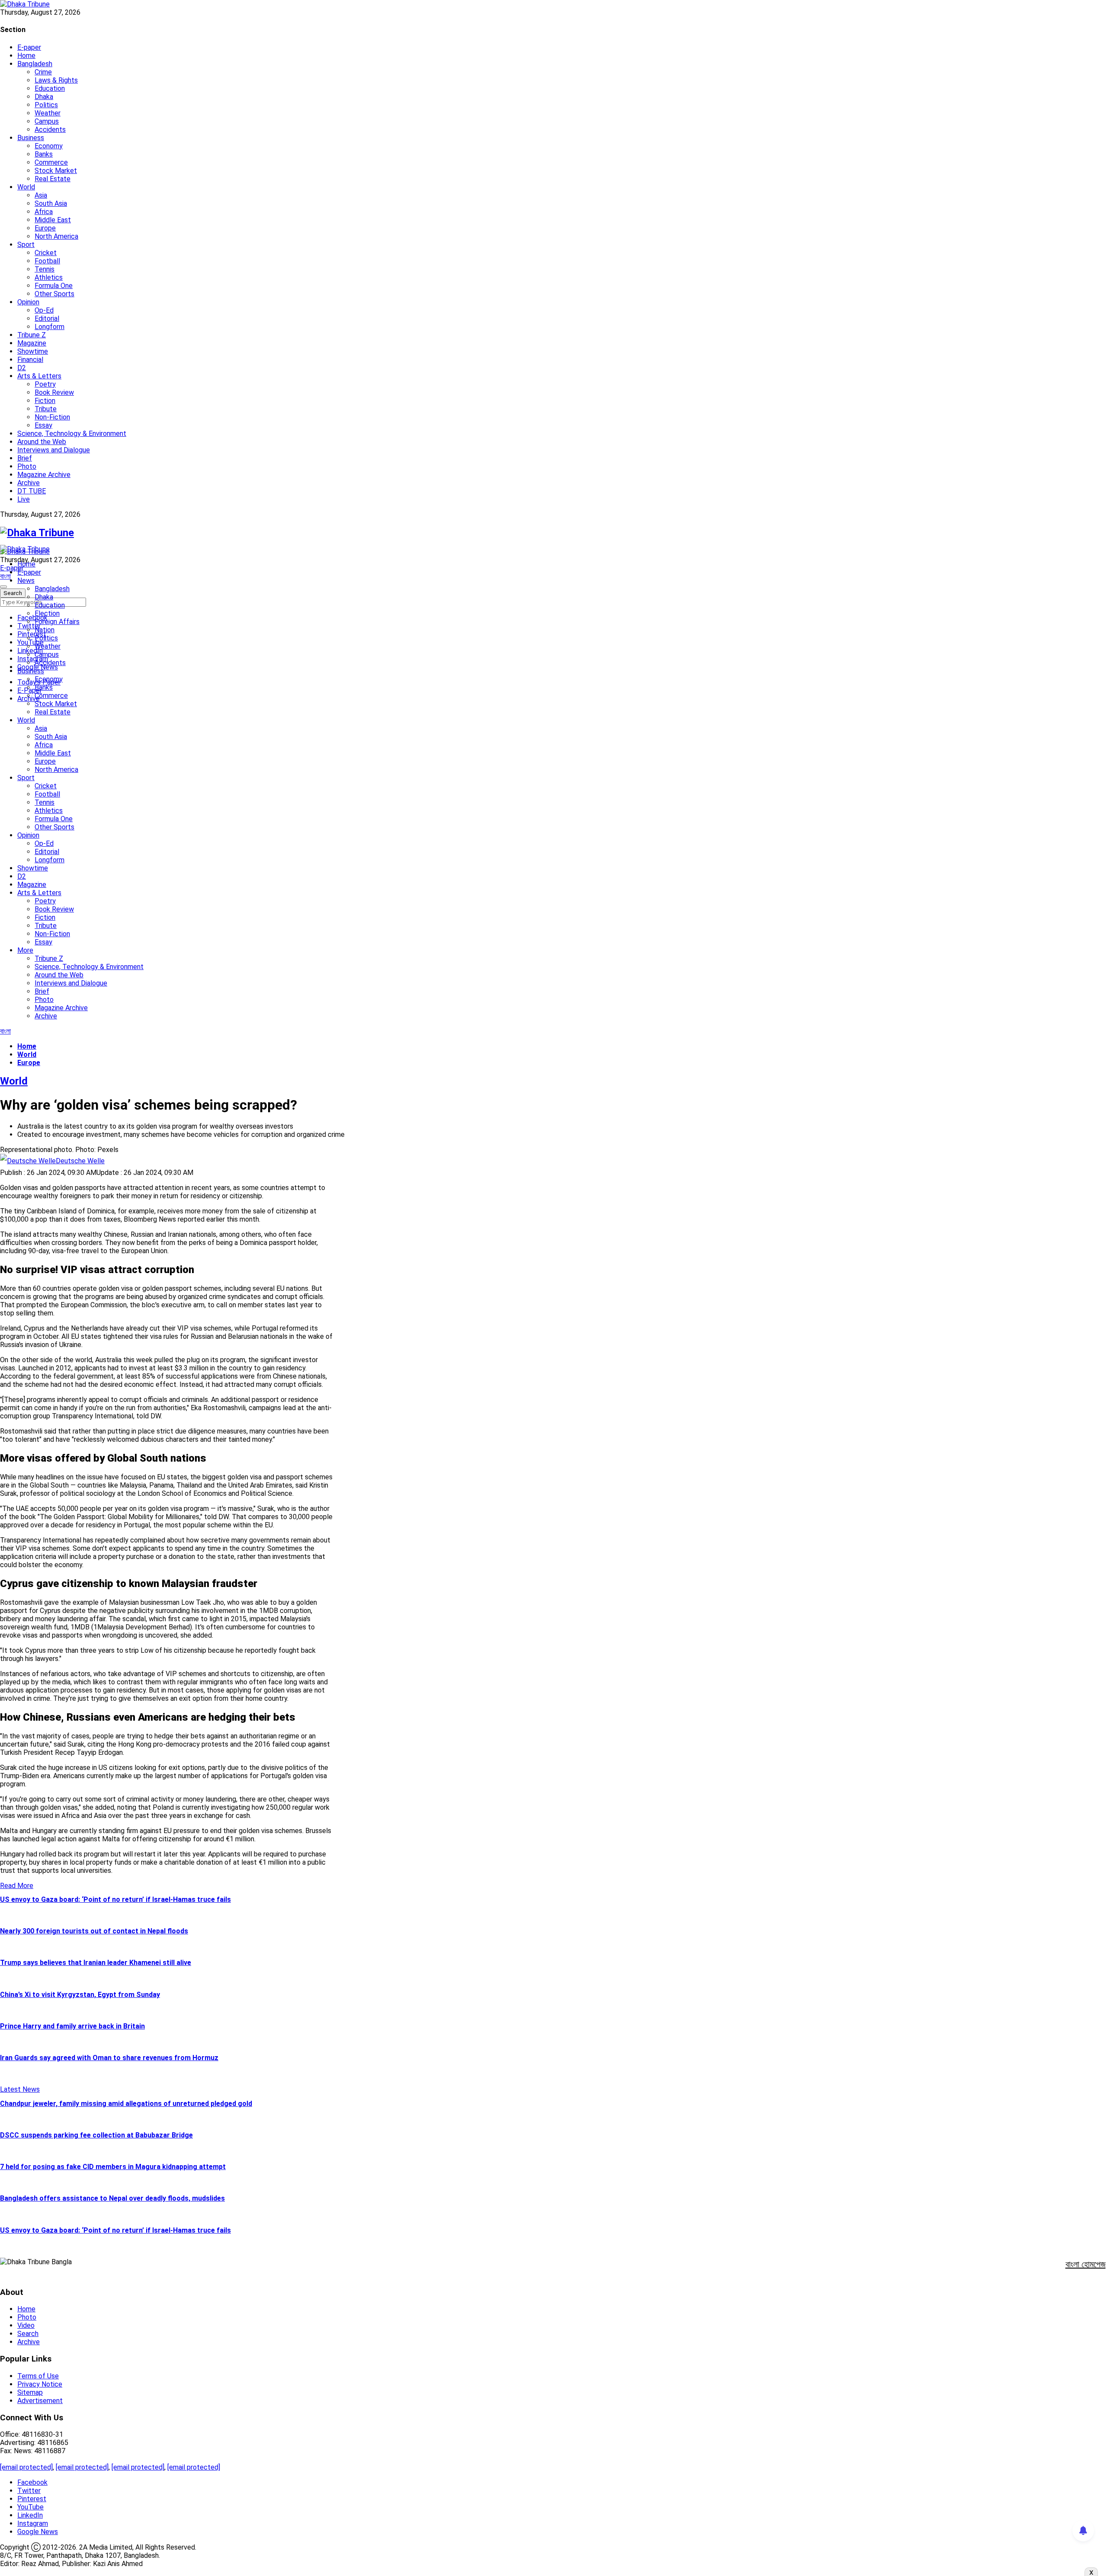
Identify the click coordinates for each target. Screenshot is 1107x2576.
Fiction (45, 401)
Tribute (46, 409)
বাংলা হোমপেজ (1086, 2264)
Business (31, 138)
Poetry (45, 384)
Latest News (20, 2089)
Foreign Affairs (57, 622)
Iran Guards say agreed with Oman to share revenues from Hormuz (109, 2058)
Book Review (54, 392)
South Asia (51, 203)
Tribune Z (32, 335)
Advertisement (40, 2401)
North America (56, 236)
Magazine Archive (44, 475)
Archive (29, 483)
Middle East (53, 220)
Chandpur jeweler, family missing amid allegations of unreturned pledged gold (126, 2104)
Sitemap (30, 2392)
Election (47, 613)
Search (28, 2334)
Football (47, 261)
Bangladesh (35, 64)
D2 (22, 368)
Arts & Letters (39, 376)
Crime (43, 72)
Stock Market (56, 171)
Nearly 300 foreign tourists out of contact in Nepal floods (94, 1931)
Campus (47, 121)
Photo (27, 466)
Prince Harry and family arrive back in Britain (72, 2026)
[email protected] (26, 2467)
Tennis (45, 269)
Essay (43, 425)
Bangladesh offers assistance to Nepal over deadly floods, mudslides (112, 2198)
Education (50, 88)
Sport (26, 245)
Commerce (51, 162)
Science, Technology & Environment (72, 434)
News (26, 581)
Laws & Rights (56, 80)
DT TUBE (32, 491)
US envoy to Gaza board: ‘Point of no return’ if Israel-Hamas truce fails (115, 1899)
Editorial (47, 318)
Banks (44, 154)
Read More (17, 1886)
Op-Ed (44, 310)
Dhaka (44, 97)
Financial (30, 360)
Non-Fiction (52, 417)
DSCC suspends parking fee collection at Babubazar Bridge (96, 2135)
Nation (45, 630)
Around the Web (42, 442)
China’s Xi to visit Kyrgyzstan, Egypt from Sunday (80, 1995)
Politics (46, 105)
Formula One (54, 286)
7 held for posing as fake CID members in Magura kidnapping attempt (113, 2167)
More (25, 950)
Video (26, 2325)
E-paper (29, 47)
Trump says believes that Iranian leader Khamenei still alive (96, 1963)
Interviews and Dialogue (54, 450)
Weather (48, 113)
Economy (49, 146)
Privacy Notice (40, 2384)
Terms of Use (38, 2376)
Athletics (49, 277)
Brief (25, 458)
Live (24, 499)
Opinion (28, 302)
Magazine (32, 343)
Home (26, 56)
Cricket (46, 253)
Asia (41, 195)
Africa (44, 212)
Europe (45, 228)
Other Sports (54, 294)
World (26, 187)
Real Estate (53, 179)
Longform (50, 327)
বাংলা (5, 576)
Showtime (33, 351)
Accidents (50, 130)
